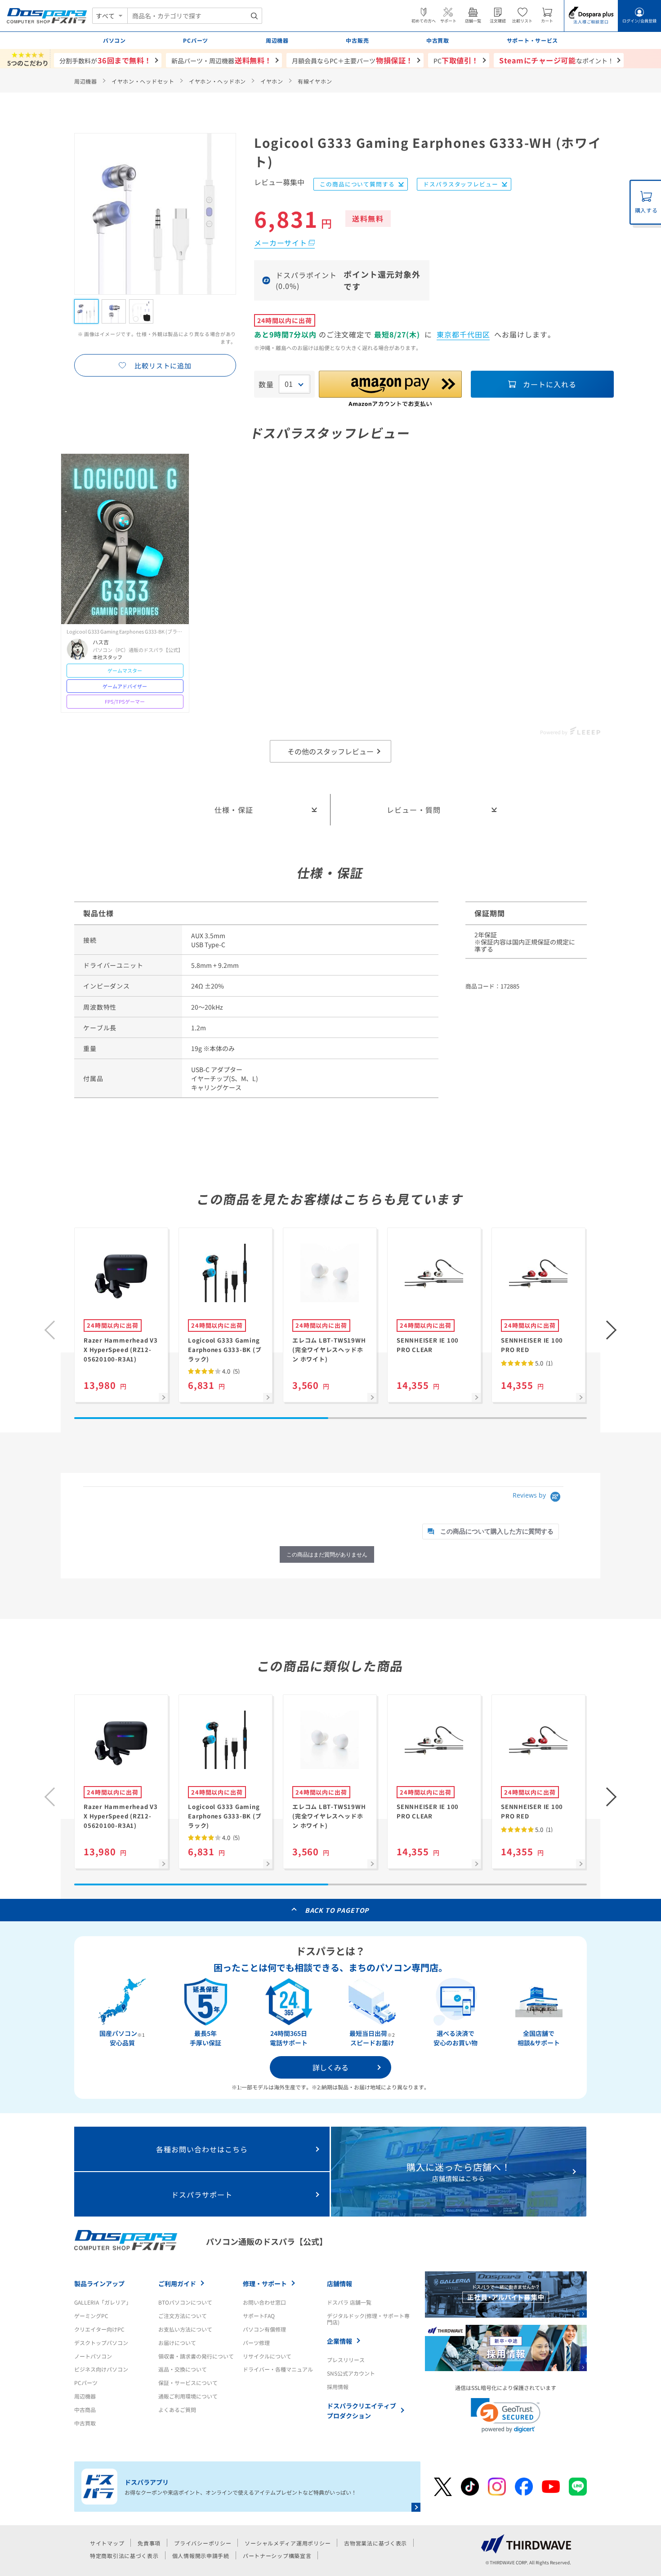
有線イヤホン (315, 81)
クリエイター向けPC (99, 2329)
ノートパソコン (93, 2356)
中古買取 (85, 2423)
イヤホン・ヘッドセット (143, 81)
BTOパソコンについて (185, 2302)
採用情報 (338, 2387)
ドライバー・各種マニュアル (278, 2369)
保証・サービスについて (188, 2383)
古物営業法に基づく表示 (375, 2543)
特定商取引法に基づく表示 (124, 2556)
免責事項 (149, 2543)
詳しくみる (330, 2067)
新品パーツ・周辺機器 (221, 60)
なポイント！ (556, 60)
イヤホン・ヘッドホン (217, 81)
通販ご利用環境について (188, 2396)
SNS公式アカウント (351, 2373)
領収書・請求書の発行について (196, 2356)
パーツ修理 (256, 2343)
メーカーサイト (281, 243)
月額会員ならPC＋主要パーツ (352, 60)
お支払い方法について (185, 2329)
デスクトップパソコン (101, 2343)
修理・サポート (265, 2283)
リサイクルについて (267, 2356)
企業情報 (339, 2341)
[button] (612, 1330)
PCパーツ (86, 2383)
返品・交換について (183, 2369)
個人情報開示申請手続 (201, 2556)
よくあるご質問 (177, 2410)
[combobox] (195, 16)
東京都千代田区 (463, 334)
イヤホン (272, 81)
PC (456, 60)
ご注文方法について (183, 2316)
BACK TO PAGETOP (337, 1910)
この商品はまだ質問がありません (327, 1554)
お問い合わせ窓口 (264, 2302)
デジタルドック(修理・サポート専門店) (368, 2319)
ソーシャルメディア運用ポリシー (288, 2543)
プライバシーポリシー (203, 2543)
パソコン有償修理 (264, 2329)
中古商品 (85, 2410)
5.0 (543, 1363)
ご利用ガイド (177, 2283)
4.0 (230, 1371)
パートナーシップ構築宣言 (277, 2556)
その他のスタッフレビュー (330, 751)
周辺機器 (86, 81)
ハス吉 (101, 642)
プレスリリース (346, 2360)
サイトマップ (107, 2543)
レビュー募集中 (279, 183)
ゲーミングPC (91, 2316)
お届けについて (177, 2343)
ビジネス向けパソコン (101, 2369)
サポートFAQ (259, 2316)
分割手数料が (105, 60)
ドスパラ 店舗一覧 (349, 2302)
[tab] (491, 1532)
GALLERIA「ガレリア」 (103, 2302)
